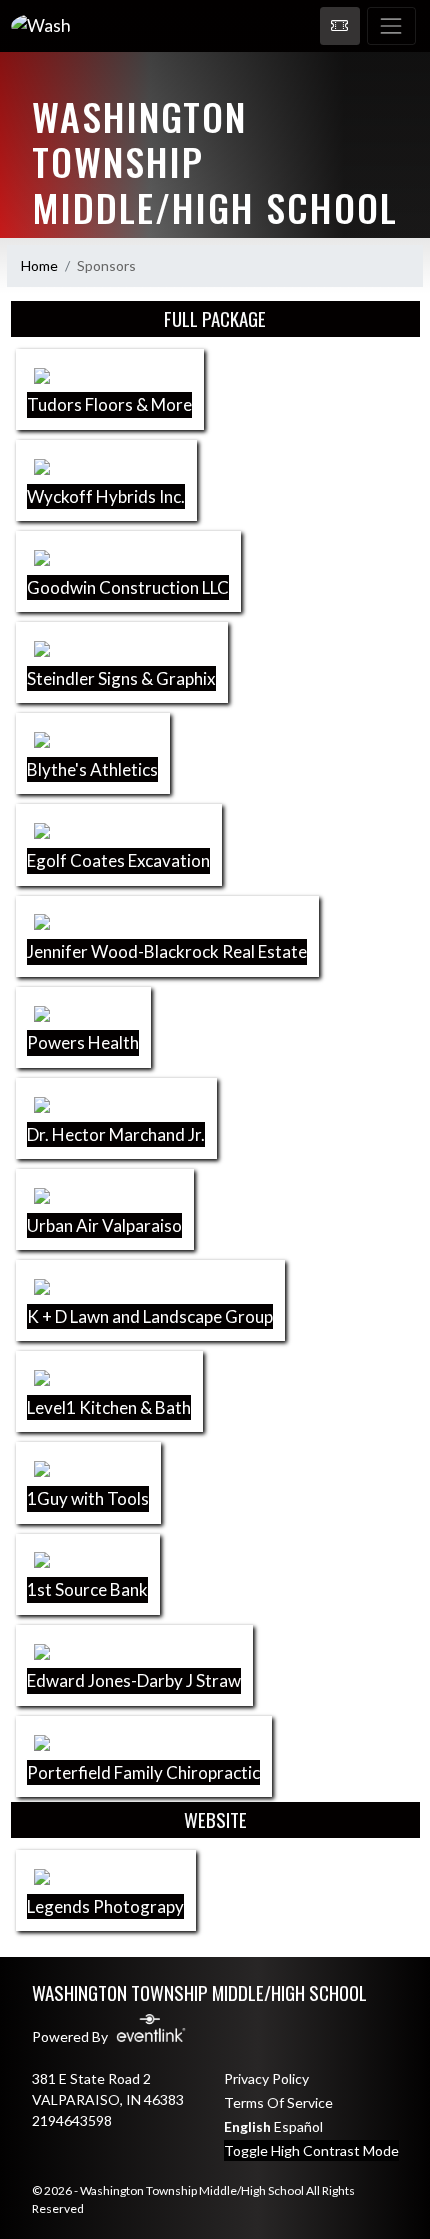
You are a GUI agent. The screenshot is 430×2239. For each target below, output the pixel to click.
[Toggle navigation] (391, 26)
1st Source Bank (87, 1589)
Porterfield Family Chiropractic (143, 1772)
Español (298, 2126)
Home (39, 265)
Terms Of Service (278, 2102)
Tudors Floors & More (109, 404)
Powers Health (83, 1042)
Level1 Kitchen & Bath (109, 1407)
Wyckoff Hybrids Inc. (106, 496)
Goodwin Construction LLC (128, 587)
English (247, 2126)
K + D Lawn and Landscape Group (150, 1316)
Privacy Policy (266, 2078)
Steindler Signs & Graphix (121, 678)
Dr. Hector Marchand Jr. (116, 1134)
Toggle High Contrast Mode (311, 2150)
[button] (340, 26)
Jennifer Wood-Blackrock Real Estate (167, 951)
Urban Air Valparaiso (104, 1225)
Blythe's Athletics (92, 769)
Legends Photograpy (105, 1906)
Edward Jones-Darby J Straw (134, 1680)
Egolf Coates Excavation (118, 860)
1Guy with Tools (88, 1498)
